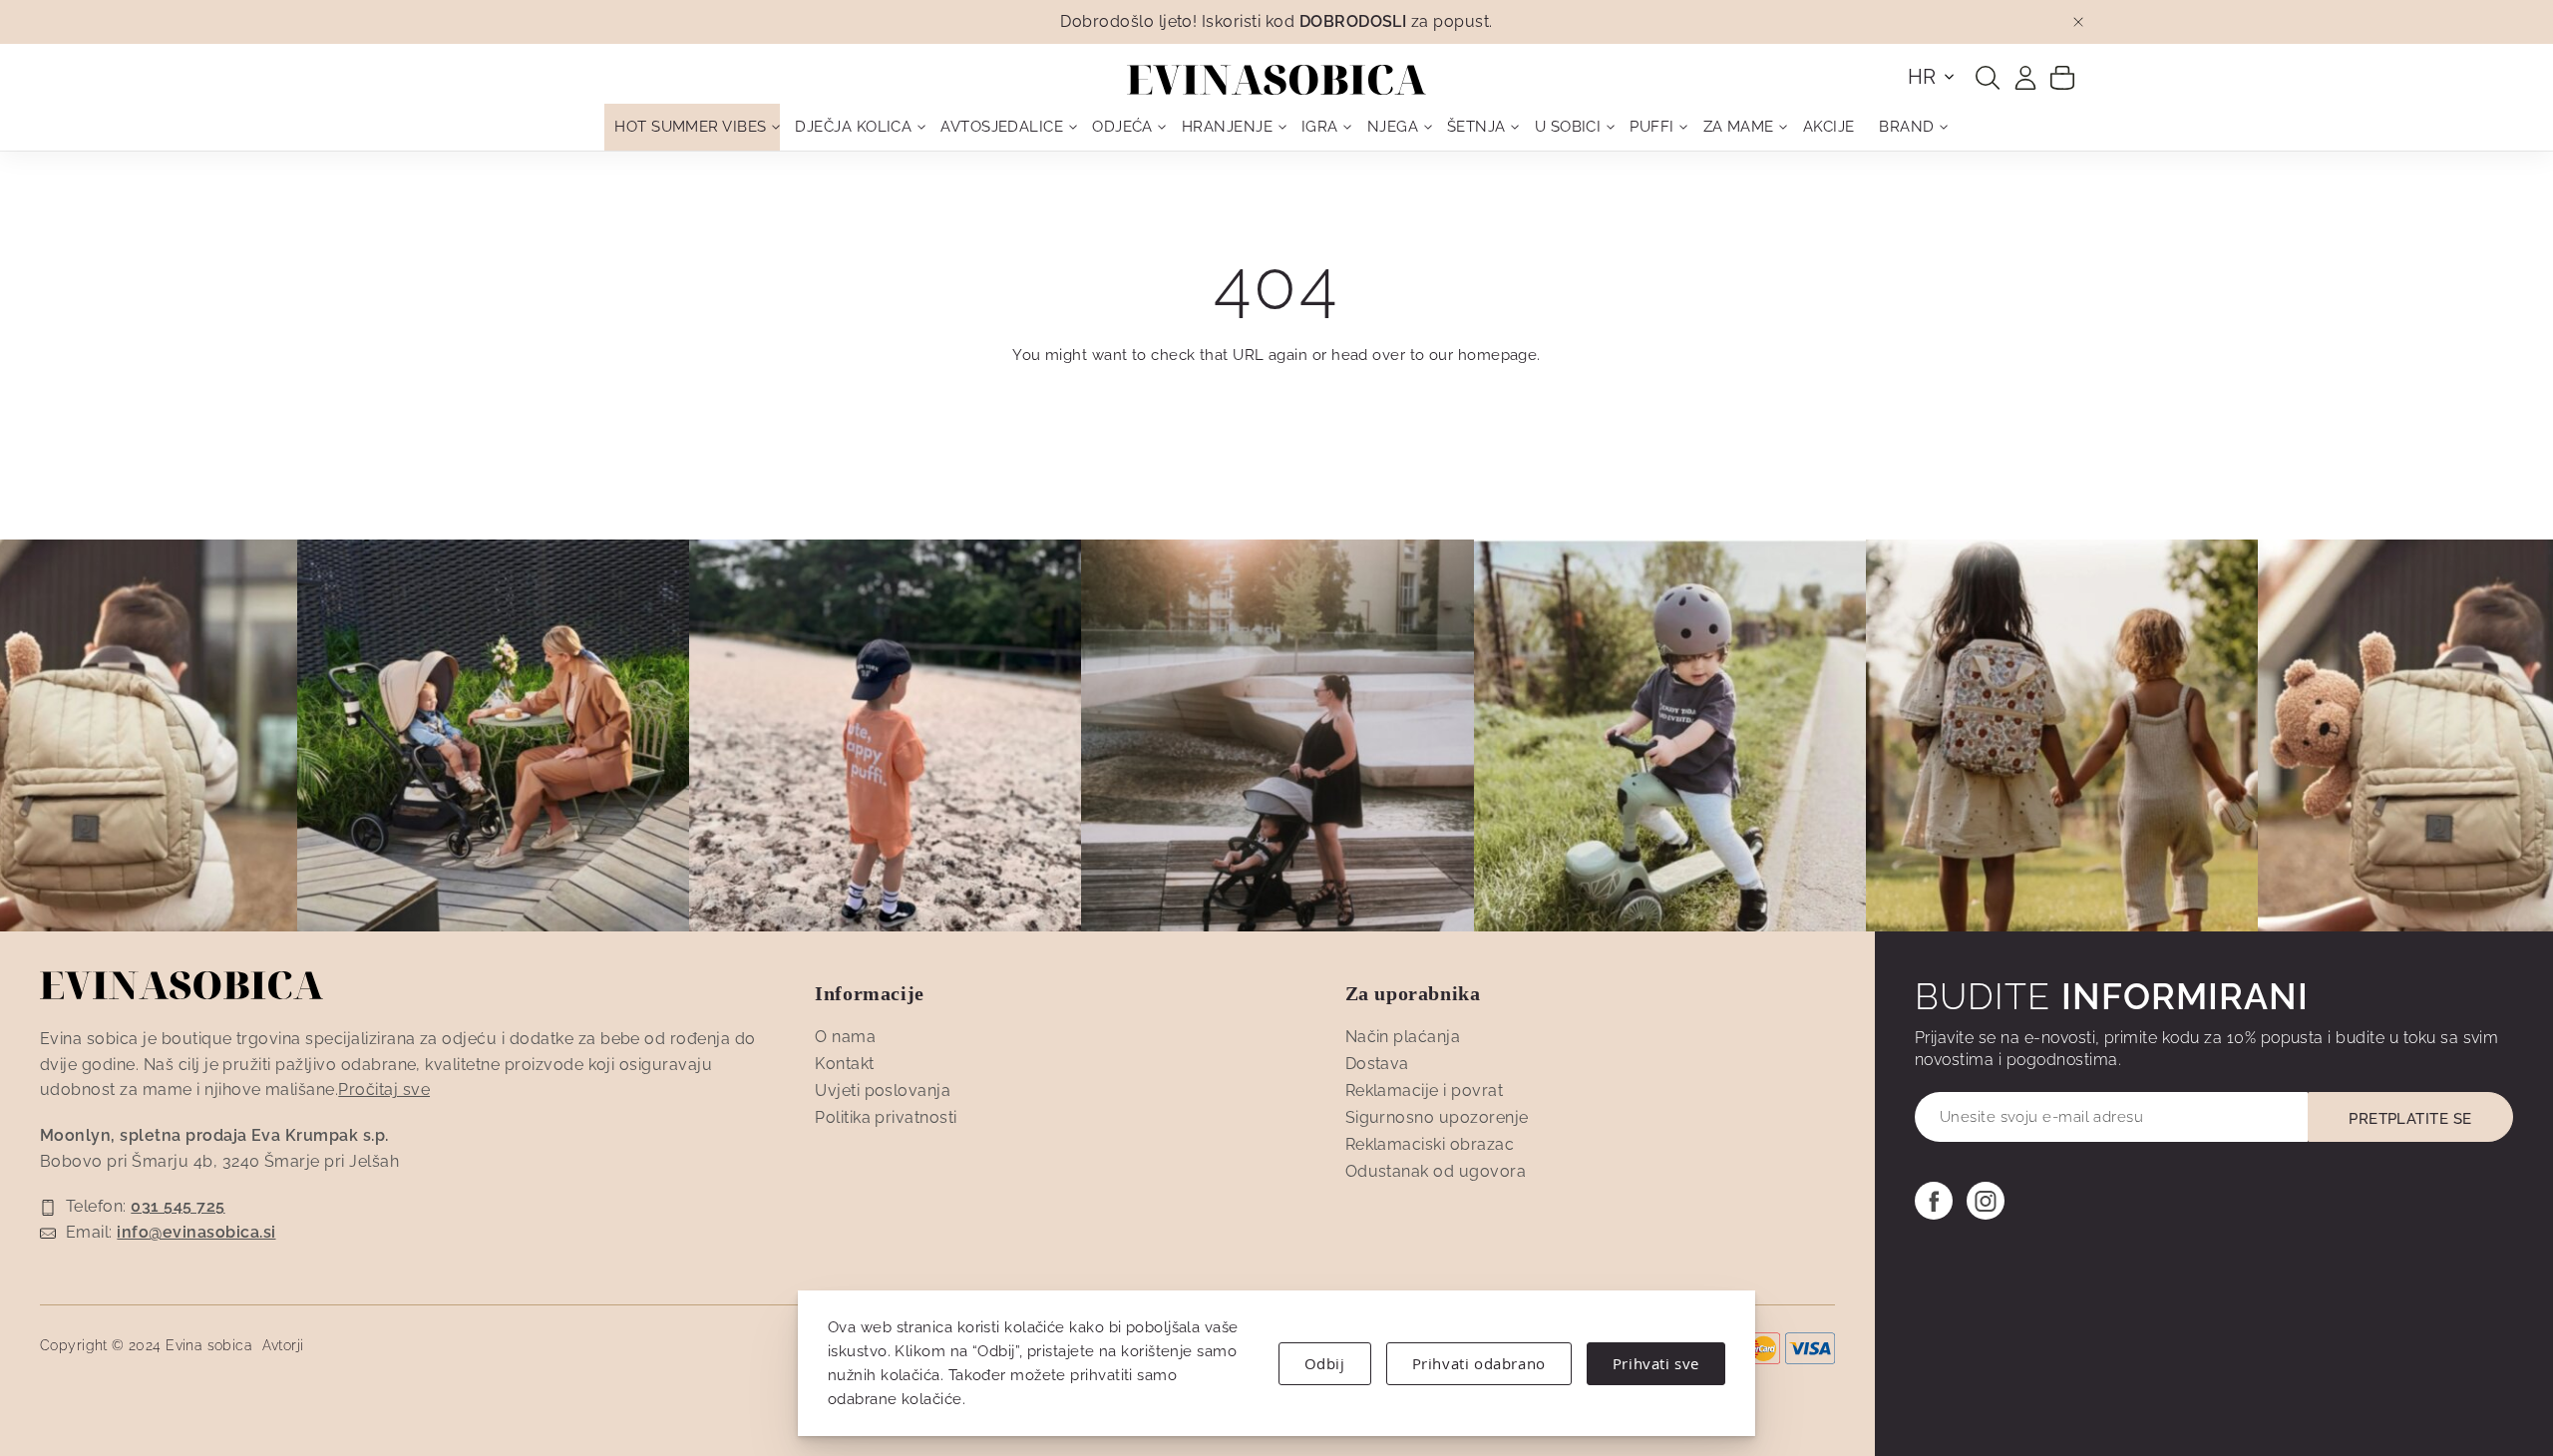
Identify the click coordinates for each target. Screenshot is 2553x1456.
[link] (2025, 78)
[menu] (1276, 127)
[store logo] (1276, 80)
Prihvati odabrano (1479, 1363)
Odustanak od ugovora (1436, 1171)
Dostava (1377, 1064)
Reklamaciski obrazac (1430, 1144)
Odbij (1325, 1363)
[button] (1932, 77)
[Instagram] (1986, 1201)
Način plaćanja (1403, 1037)
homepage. (1499, 355)
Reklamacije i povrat (1425, 1091)
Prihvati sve (1656, 1363)
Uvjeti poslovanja (883, 1091)
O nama (845, 1037)
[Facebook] (1934, 1201)
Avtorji (283, 1345)
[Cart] (2062, 77)
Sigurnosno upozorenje (1437, 1117)
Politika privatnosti (886, 1117)
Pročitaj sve (384, 1090)
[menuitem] (692, 127)
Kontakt (844, 1064)
